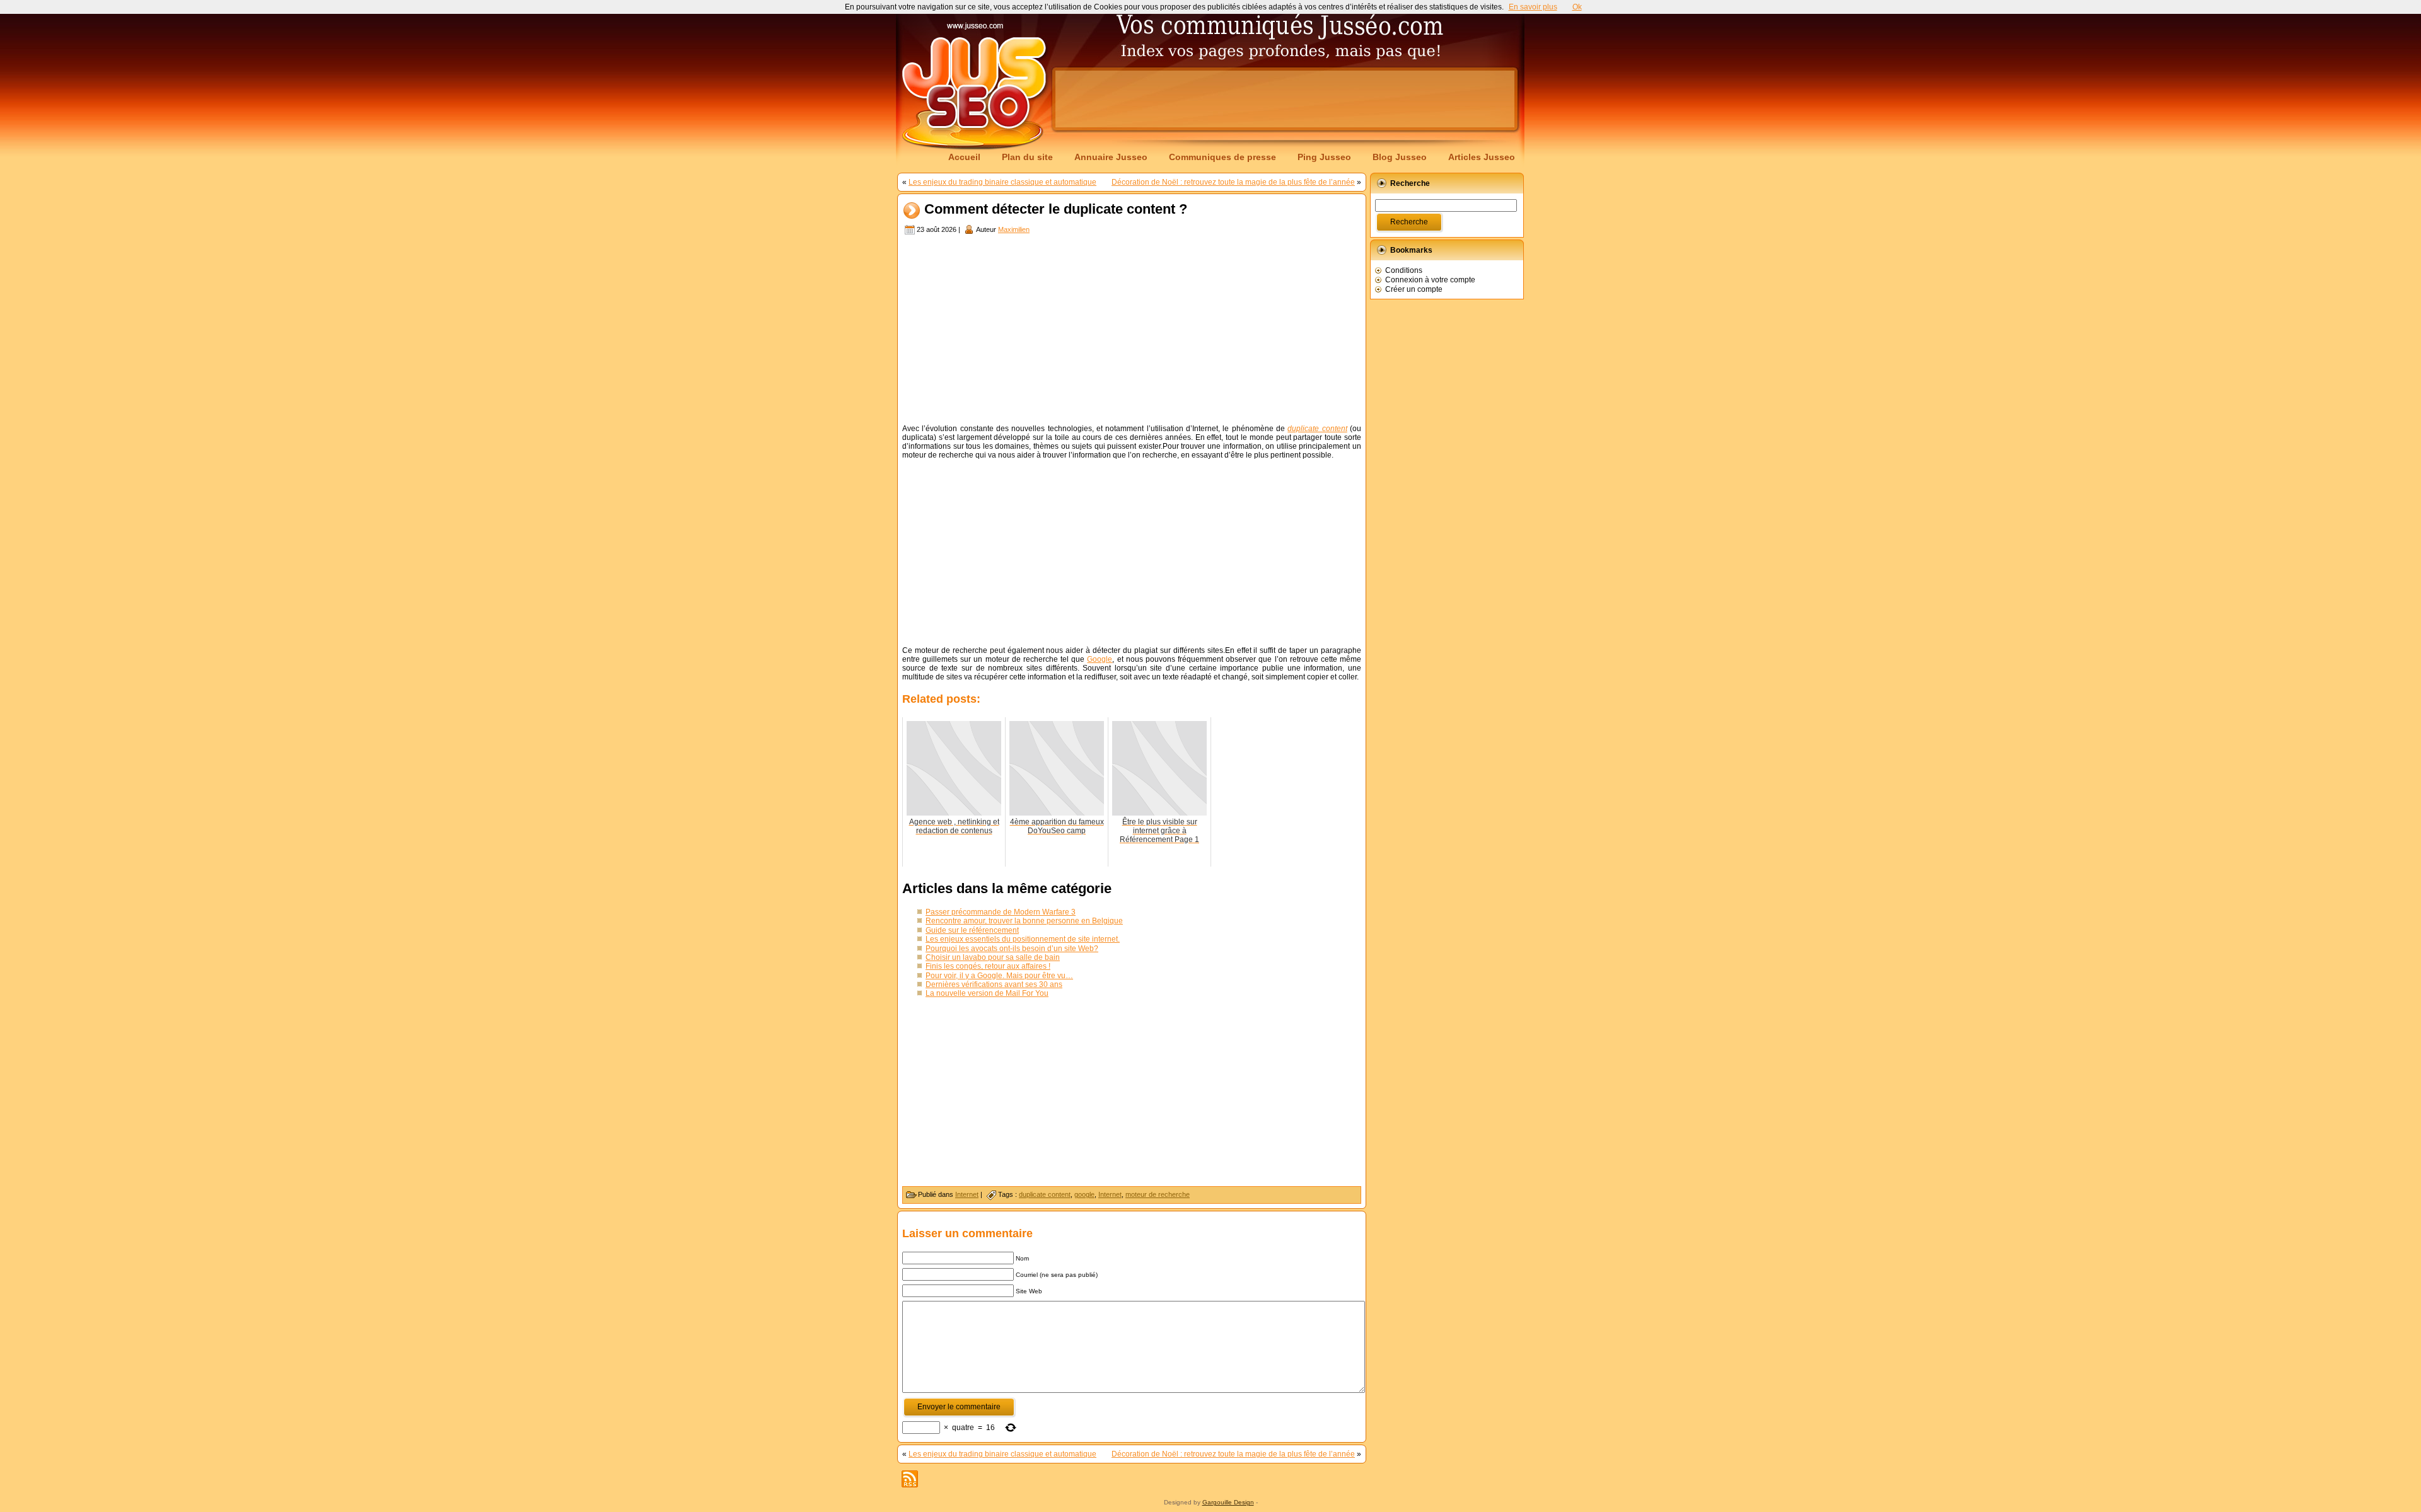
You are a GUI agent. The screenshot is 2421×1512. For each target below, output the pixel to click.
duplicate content (1045, 1194)
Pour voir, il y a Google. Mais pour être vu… (999, 976)
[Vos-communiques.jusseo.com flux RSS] (910, 1479)
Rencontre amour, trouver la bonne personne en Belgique (1024, 921)
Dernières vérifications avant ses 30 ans (994, 984)
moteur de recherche (1158, 1194)
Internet (967, 1194)
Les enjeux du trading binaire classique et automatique (1002, 182)
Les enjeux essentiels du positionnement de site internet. (1023, 939)
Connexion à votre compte (1430, 280)
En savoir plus (1533, 7)
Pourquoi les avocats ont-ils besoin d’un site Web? (1012, 949)
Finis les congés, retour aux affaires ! (988, 966)
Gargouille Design (1228, 1502)
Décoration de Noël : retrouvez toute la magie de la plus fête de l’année (1233, 182)
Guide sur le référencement (972, 930)
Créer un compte (1414, 289)
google (1084, 1194)
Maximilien (1014, 229)
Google (1100, 659)
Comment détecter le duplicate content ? (1056, 210)
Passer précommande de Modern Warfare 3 (1001, 912)
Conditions (1404, 270)
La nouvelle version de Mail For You (987, 993)
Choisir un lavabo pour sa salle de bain (993, 957)
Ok (1577, 7)
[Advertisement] (1285, 99)
